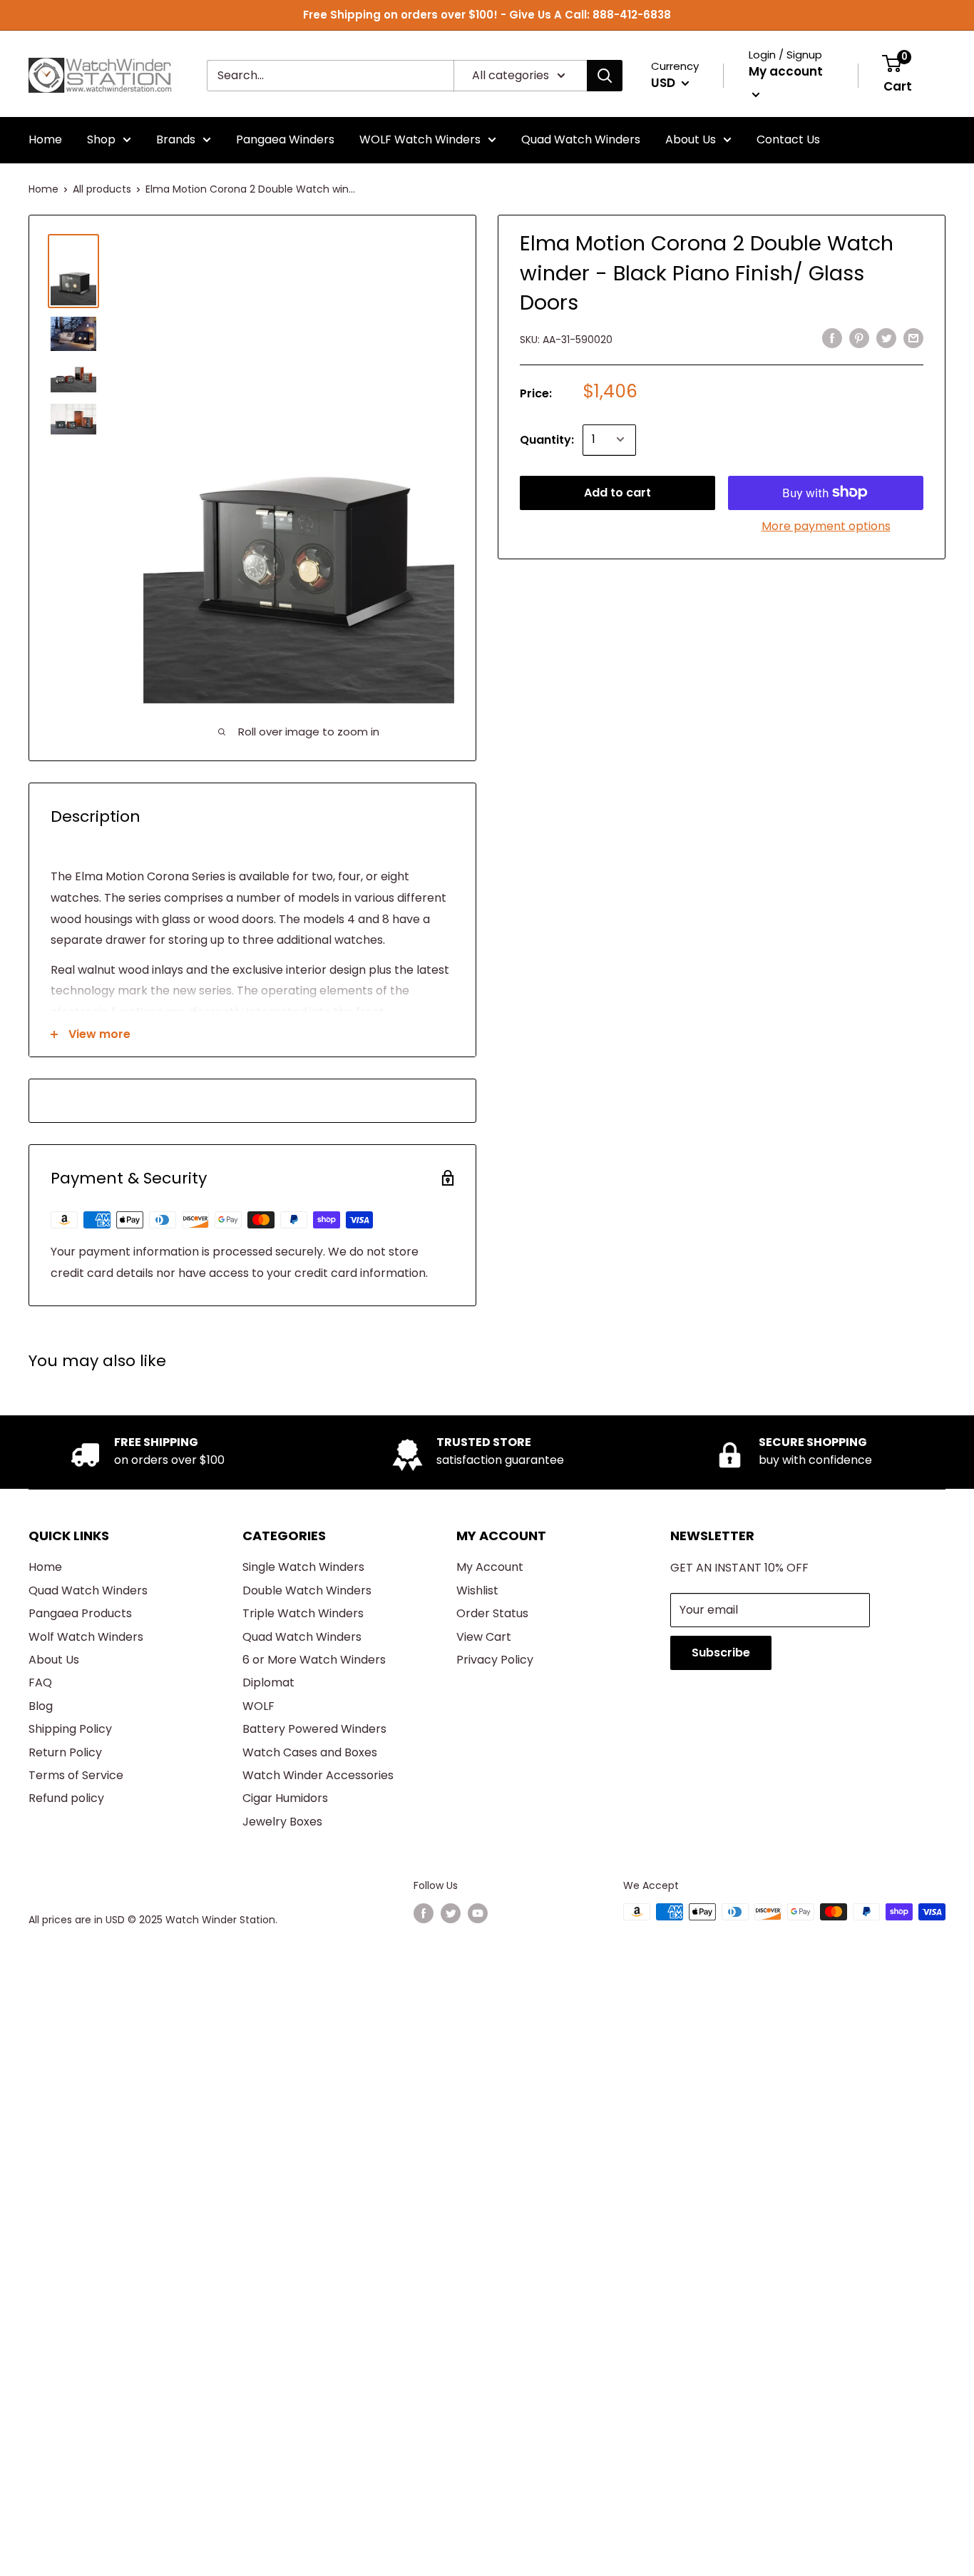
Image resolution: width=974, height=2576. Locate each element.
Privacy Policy (495, 1660)
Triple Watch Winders (303, 1613)
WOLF (258, 1706)
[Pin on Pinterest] (859, 337)
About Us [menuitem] (691, 139)
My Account (490, 1567)
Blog (41, 1706)
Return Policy (65, 1752)
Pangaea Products (80, 1613)
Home (43, 189)
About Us (54, 1660)
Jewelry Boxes (282, 1822)
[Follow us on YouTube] (478, 1913)
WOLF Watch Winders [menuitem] (420, 139)
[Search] (605, 76)
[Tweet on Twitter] (886, 337)
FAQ (40, 1682)
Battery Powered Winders (314, 1729)
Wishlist (477, 1590)
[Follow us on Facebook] (424, 1913)
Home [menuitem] (45, 139)
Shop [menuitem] (101, 139)
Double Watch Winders (307, 1590)
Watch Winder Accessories (318, 1775)
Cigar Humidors (285, 1798)
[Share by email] (913, 337)
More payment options (826, 525)
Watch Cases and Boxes (310, 1752)
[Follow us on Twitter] (451, 1913)
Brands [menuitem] (176, 139)
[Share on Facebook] (832, 337)
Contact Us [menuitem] (788, 139)
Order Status (492, 1613)
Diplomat (268, 1682)
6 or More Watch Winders (314, 1660)
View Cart (484, 1637)
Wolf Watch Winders (86, 1637)
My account (786, 71)
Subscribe (721, 1653)
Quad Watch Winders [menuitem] (581, 139)
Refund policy (66, 1798)
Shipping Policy (70, 1729)
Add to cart (617, 492)
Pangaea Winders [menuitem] (285, 139)
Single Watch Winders (303, 1567)
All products (102, 189)
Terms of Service (76, 1775)
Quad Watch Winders (88, 1590)
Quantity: (547, 439)
